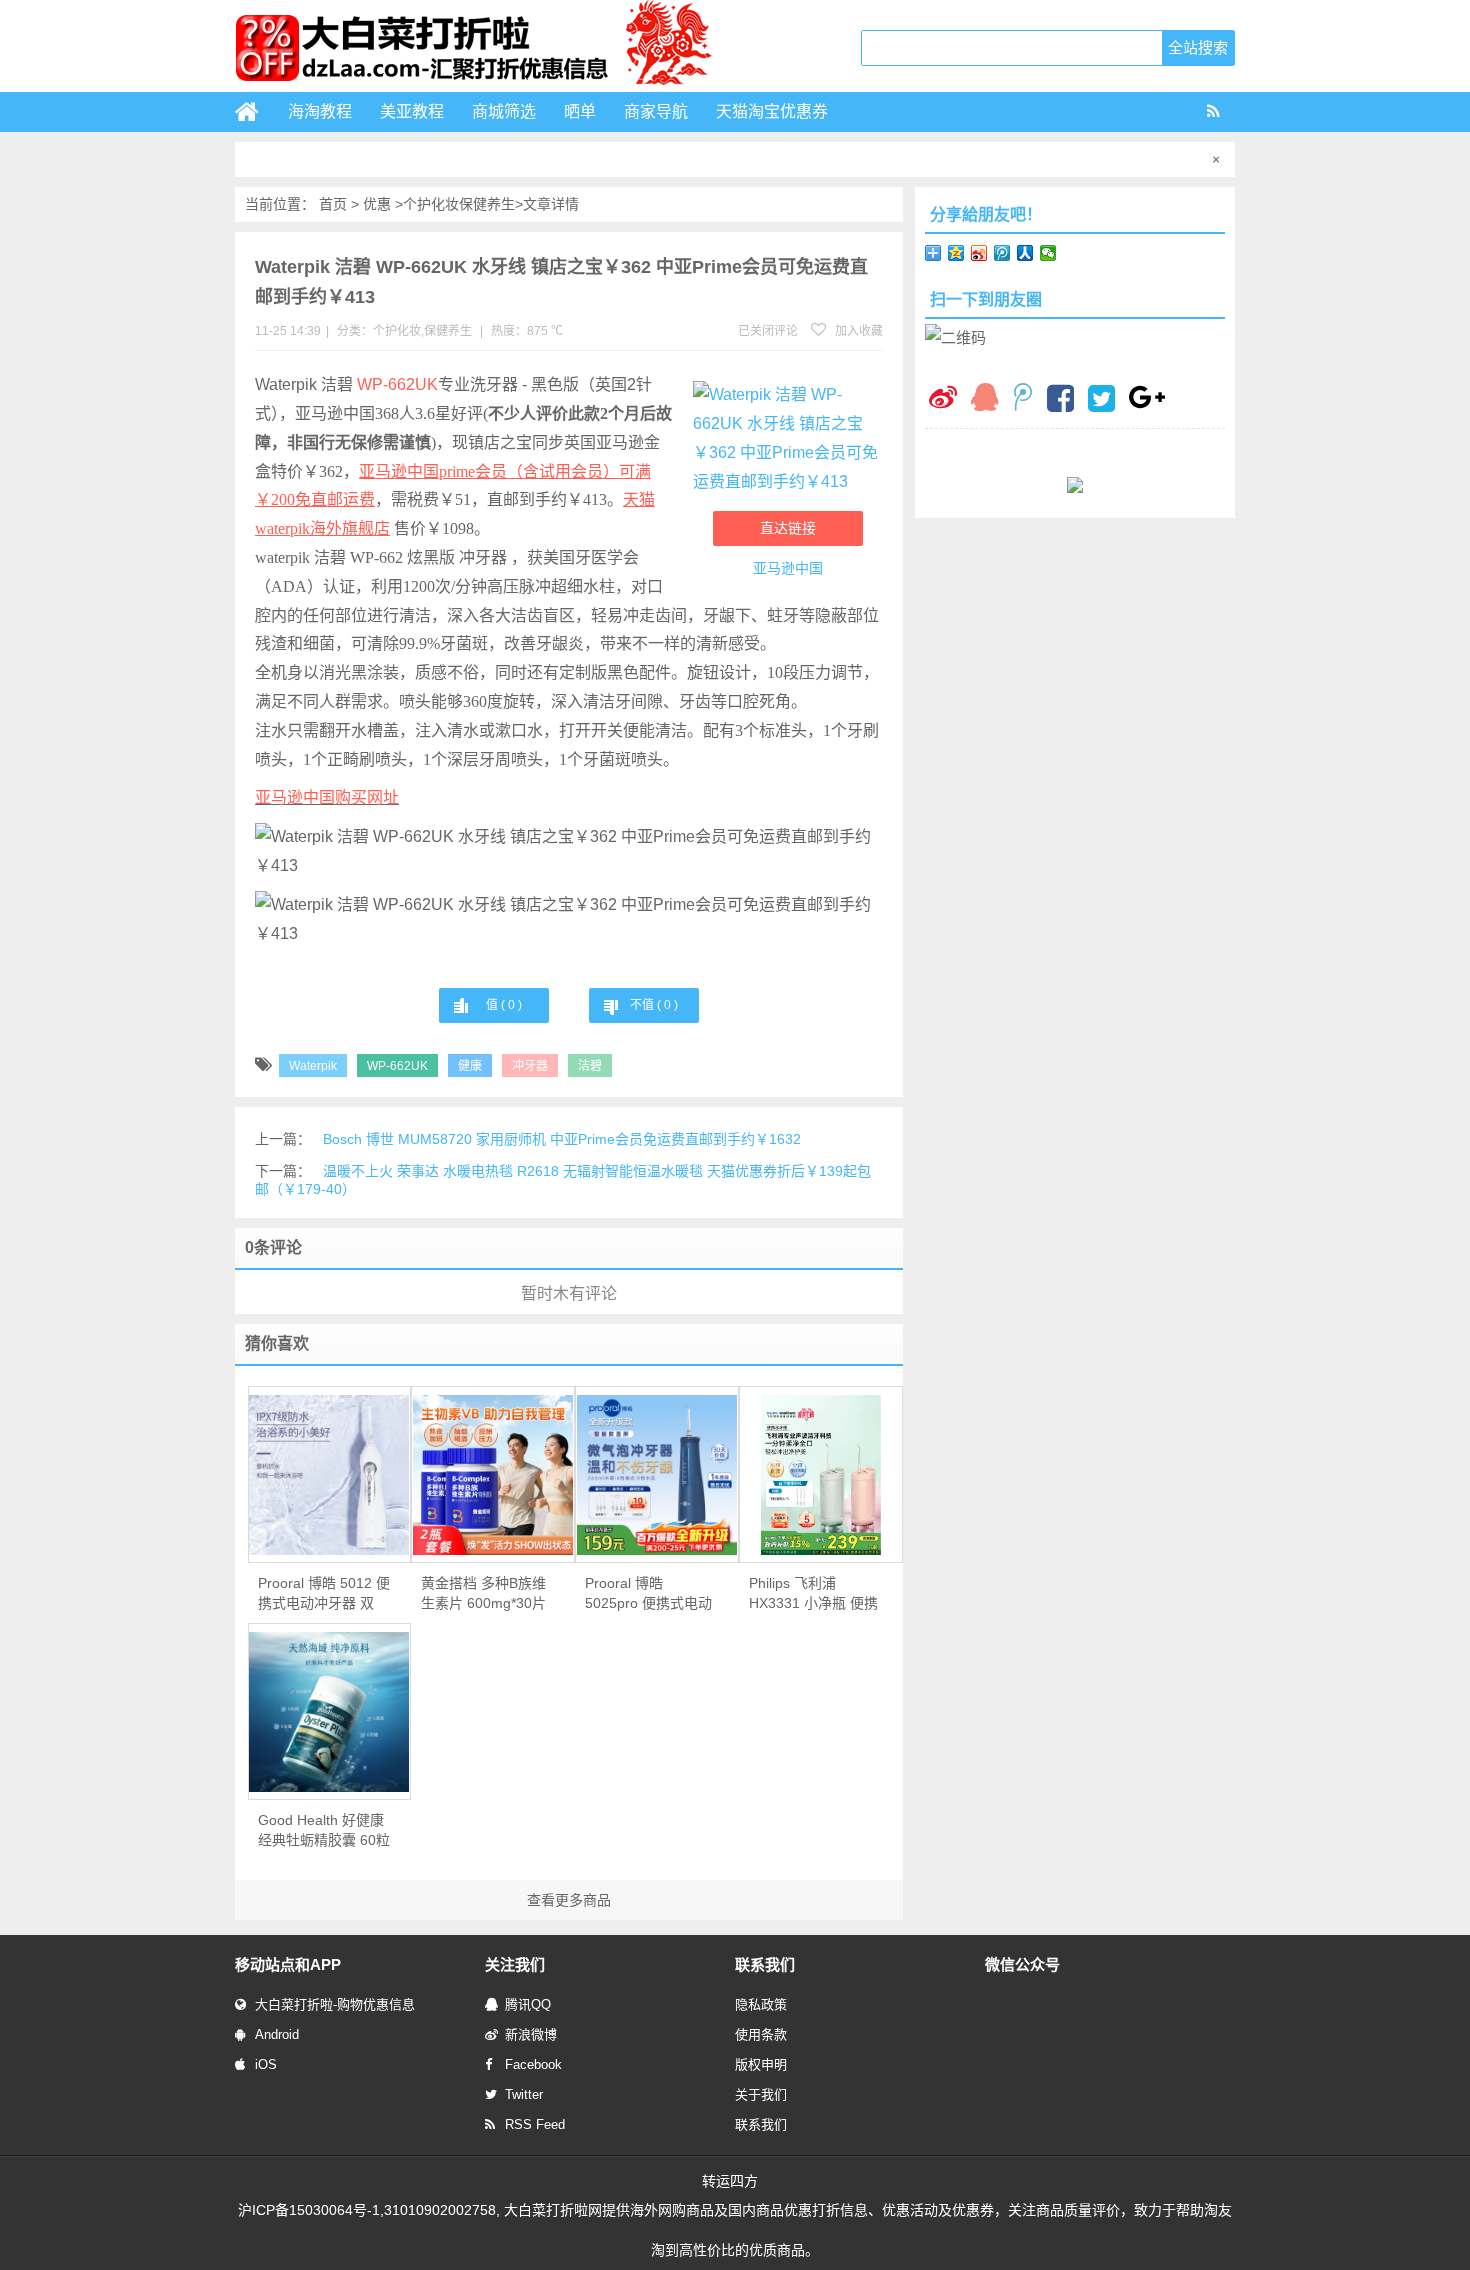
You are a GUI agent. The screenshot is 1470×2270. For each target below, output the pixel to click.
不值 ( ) (654, 1005)
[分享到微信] (1048, 253)
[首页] (255, 112)
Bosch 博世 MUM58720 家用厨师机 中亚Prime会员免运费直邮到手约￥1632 (562, 1139)
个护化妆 (431, 204)
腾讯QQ (528, 2004)
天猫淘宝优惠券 (772, 111)
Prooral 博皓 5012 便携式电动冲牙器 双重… (324, 1594)
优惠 (377, 204)
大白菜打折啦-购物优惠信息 (335, 2004)
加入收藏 (857, 331)
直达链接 (788, 528)
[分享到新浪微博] (979, 253)
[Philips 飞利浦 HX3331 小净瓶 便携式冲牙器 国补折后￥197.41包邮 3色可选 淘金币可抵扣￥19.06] (821, 1475)
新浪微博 (531, 2034)
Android (277, 2034)
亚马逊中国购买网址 (327, 797)
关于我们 (761, 2094)
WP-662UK (397, 384)
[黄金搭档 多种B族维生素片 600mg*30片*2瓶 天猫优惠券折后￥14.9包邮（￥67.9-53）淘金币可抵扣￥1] (493, 1475)
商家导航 (656, 111)
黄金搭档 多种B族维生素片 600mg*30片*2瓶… (483, 1594)
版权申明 (761, 2064)
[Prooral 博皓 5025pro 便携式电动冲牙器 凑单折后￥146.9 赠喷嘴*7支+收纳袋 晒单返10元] (657, 1475)
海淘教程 (320, 111)
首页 (333, 204)
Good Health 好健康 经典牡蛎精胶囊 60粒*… (324, 1831)
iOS (266, 2064)
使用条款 (761, 2034)
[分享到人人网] (1025, 253)
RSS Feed (535, 2124)
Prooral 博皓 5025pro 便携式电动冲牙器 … (648, 1594)
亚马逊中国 (788, 568)
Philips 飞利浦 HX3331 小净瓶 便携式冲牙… (813, 1594)
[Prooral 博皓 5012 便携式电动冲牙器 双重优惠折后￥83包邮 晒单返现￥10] (330, 1475)
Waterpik (313, 1066)
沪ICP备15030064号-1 (309, 2210)
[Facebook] (1060, 401)
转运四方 (730, 2181)
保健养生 (487, 204)
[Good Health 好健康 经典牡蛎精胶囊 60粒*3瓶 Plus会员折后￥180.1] (330, 1712)
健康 (470, 1066)
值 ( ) (504, 1005)
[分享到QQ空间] (956, 253)
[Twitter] (1101, 401)
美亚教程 (412, 111)
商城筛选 (504, 111)
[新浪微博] (943, 399)
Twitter (524, 2094)
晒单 (580, 111)
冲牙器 (530, 1066)
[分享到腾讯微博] (1002, 253)
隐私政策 (761, 2004)
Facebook (533, 2064)
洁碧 (590, 1066)
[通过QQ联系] (985, 399)
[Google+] (1147, 399)
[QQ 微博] (1023, 399)
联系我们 (761, 2124)
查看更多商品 (569, 1900)
